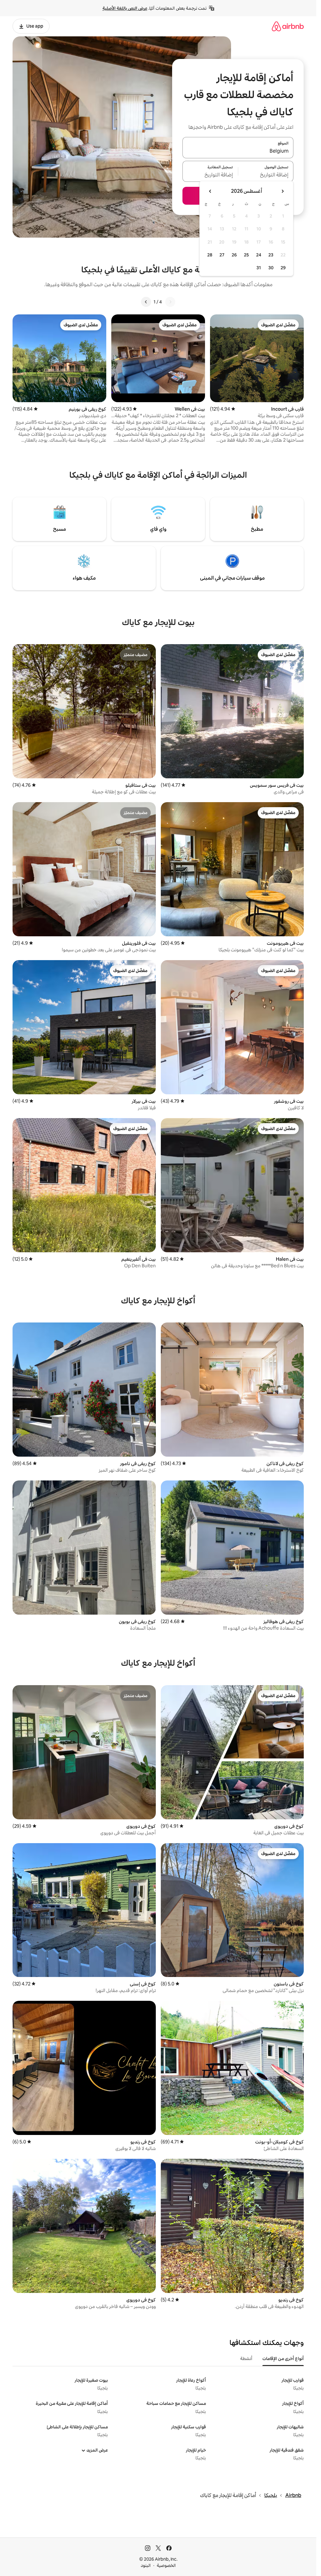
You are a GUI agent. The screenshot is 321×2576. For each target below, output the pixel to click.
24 (259, 255)
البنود (146, 2565)
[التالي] (146, 302)
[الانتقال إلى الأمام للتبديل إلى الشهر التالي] (210, 191)
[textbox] (266, 175)
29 (283, 268)
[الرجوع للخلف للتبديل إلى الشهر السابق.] (282, 191)
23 (271, 255)
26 (234, 255)
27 (222, 255)
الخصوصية (166, 2565)
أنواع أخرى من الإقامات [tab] (283, 2358)
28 (210, 255)
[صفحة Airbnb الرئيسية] (288, 26)
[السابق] (170, 302)
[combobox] (238, 151)
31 (259, 268)
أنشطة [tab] (246, 2358)
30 (271, 268)
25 (246, 255)
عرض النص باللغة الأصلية (125, 8)
